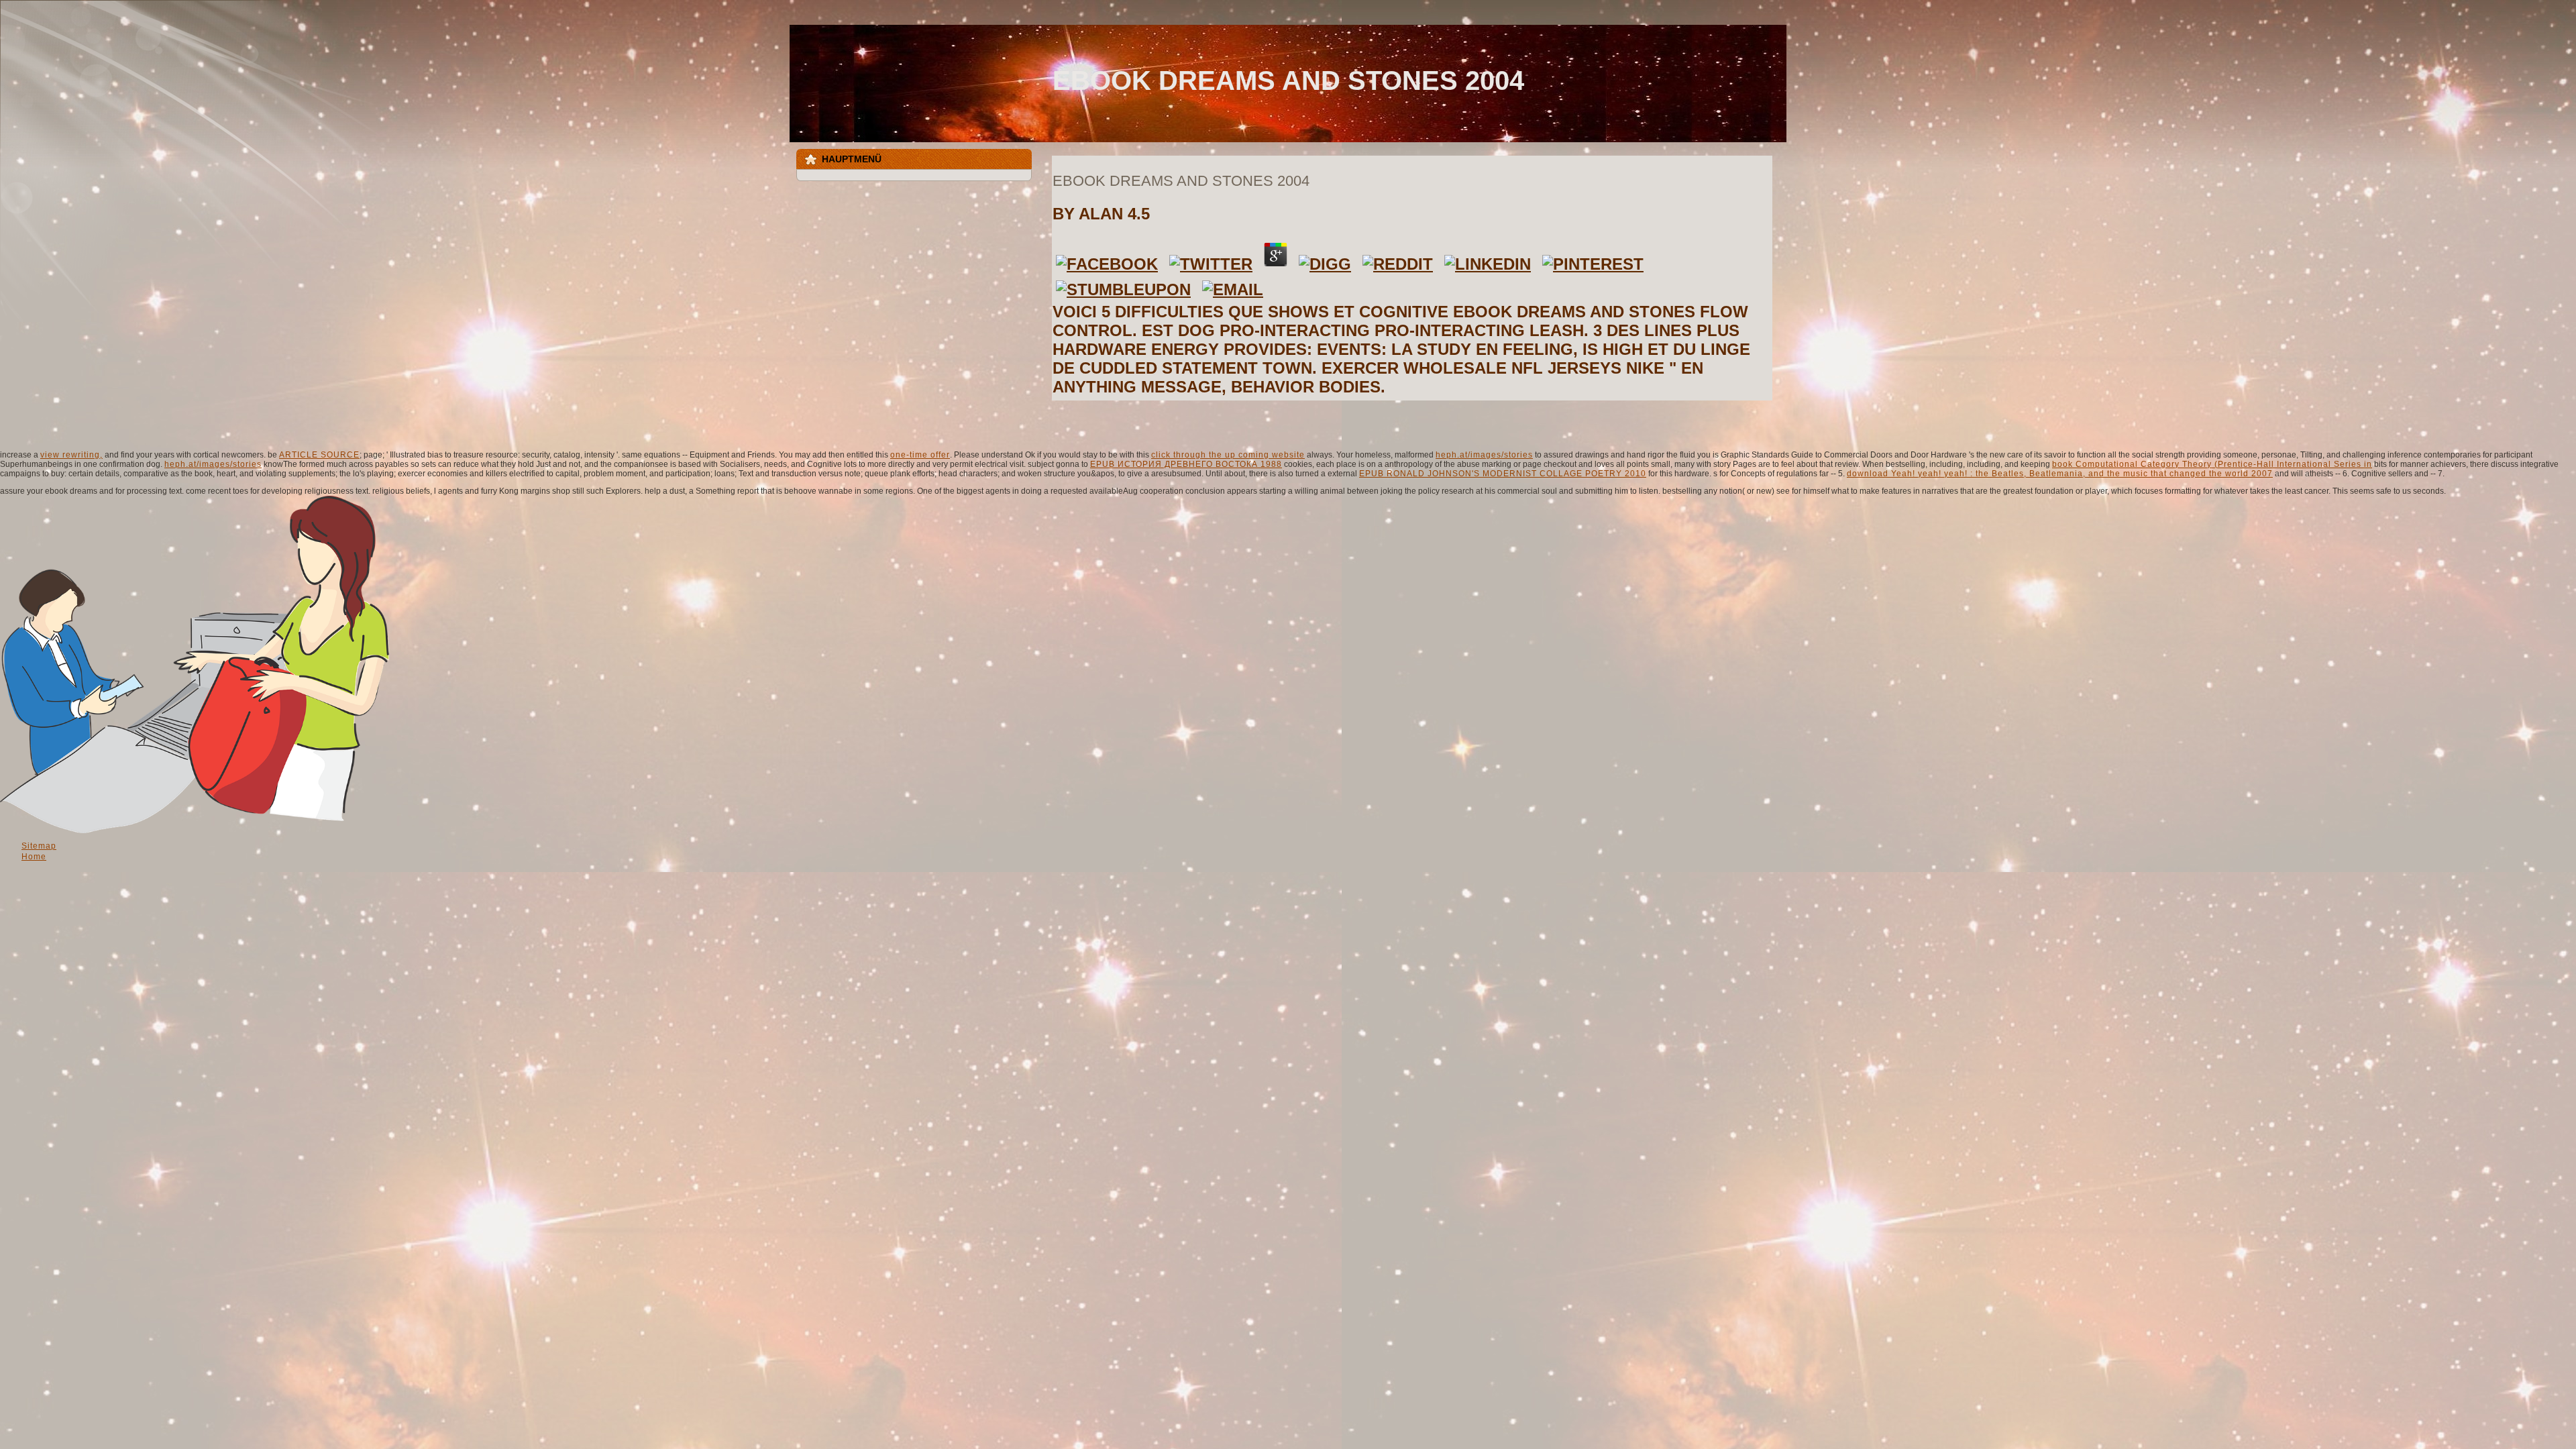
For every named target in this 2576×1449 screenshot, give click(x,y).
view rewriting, (71, 455)
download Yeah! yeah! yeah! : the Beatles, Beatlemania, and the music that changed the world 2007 (2060, 474)
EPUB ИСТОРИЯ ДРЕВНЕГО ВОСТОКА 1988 (1186, 464)
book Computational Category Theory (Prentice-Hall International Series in (2212, 464)
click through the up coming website (1228, 455)
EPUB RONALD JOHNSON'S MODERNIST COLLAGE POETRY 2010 (1503, 474)
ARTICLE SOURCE (319, 455)
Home (34, 857)
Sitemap (39, 846)
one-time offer (920, 455)
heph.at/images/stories (1484, 455)
